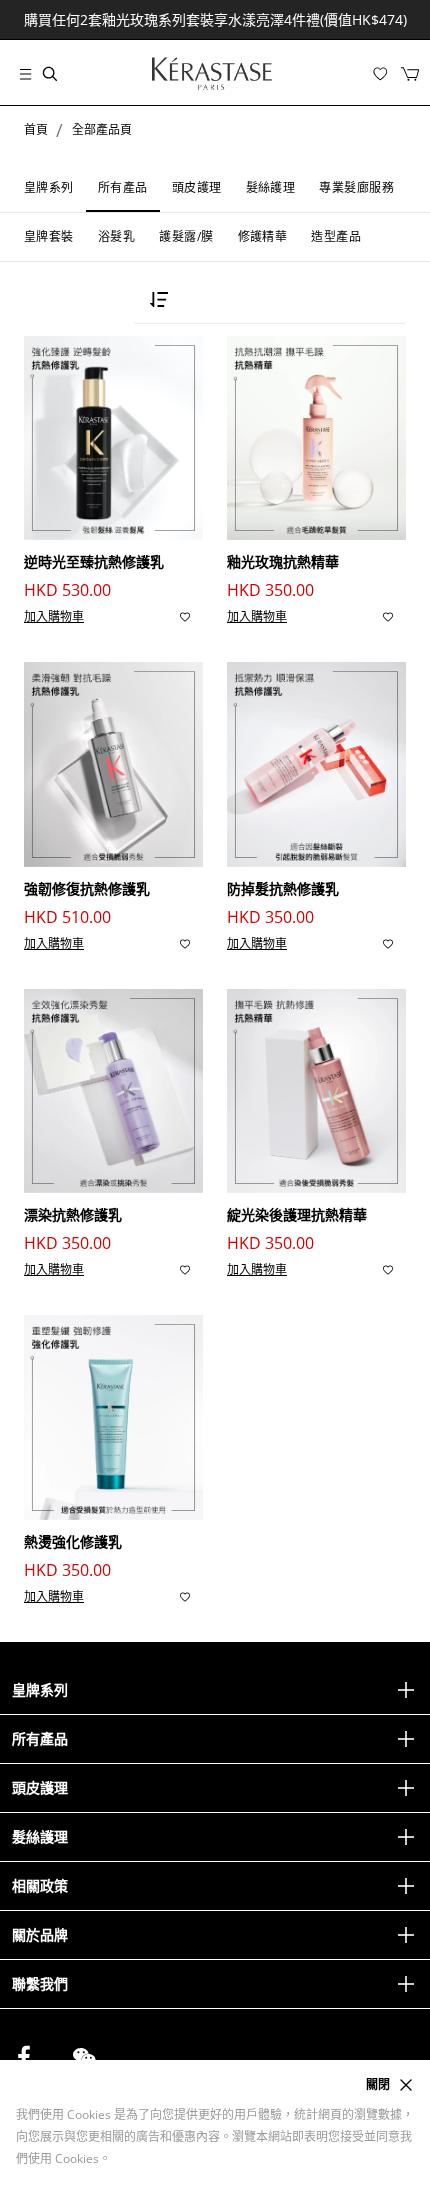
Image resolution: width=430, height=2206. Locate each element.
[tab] (49, 188)
